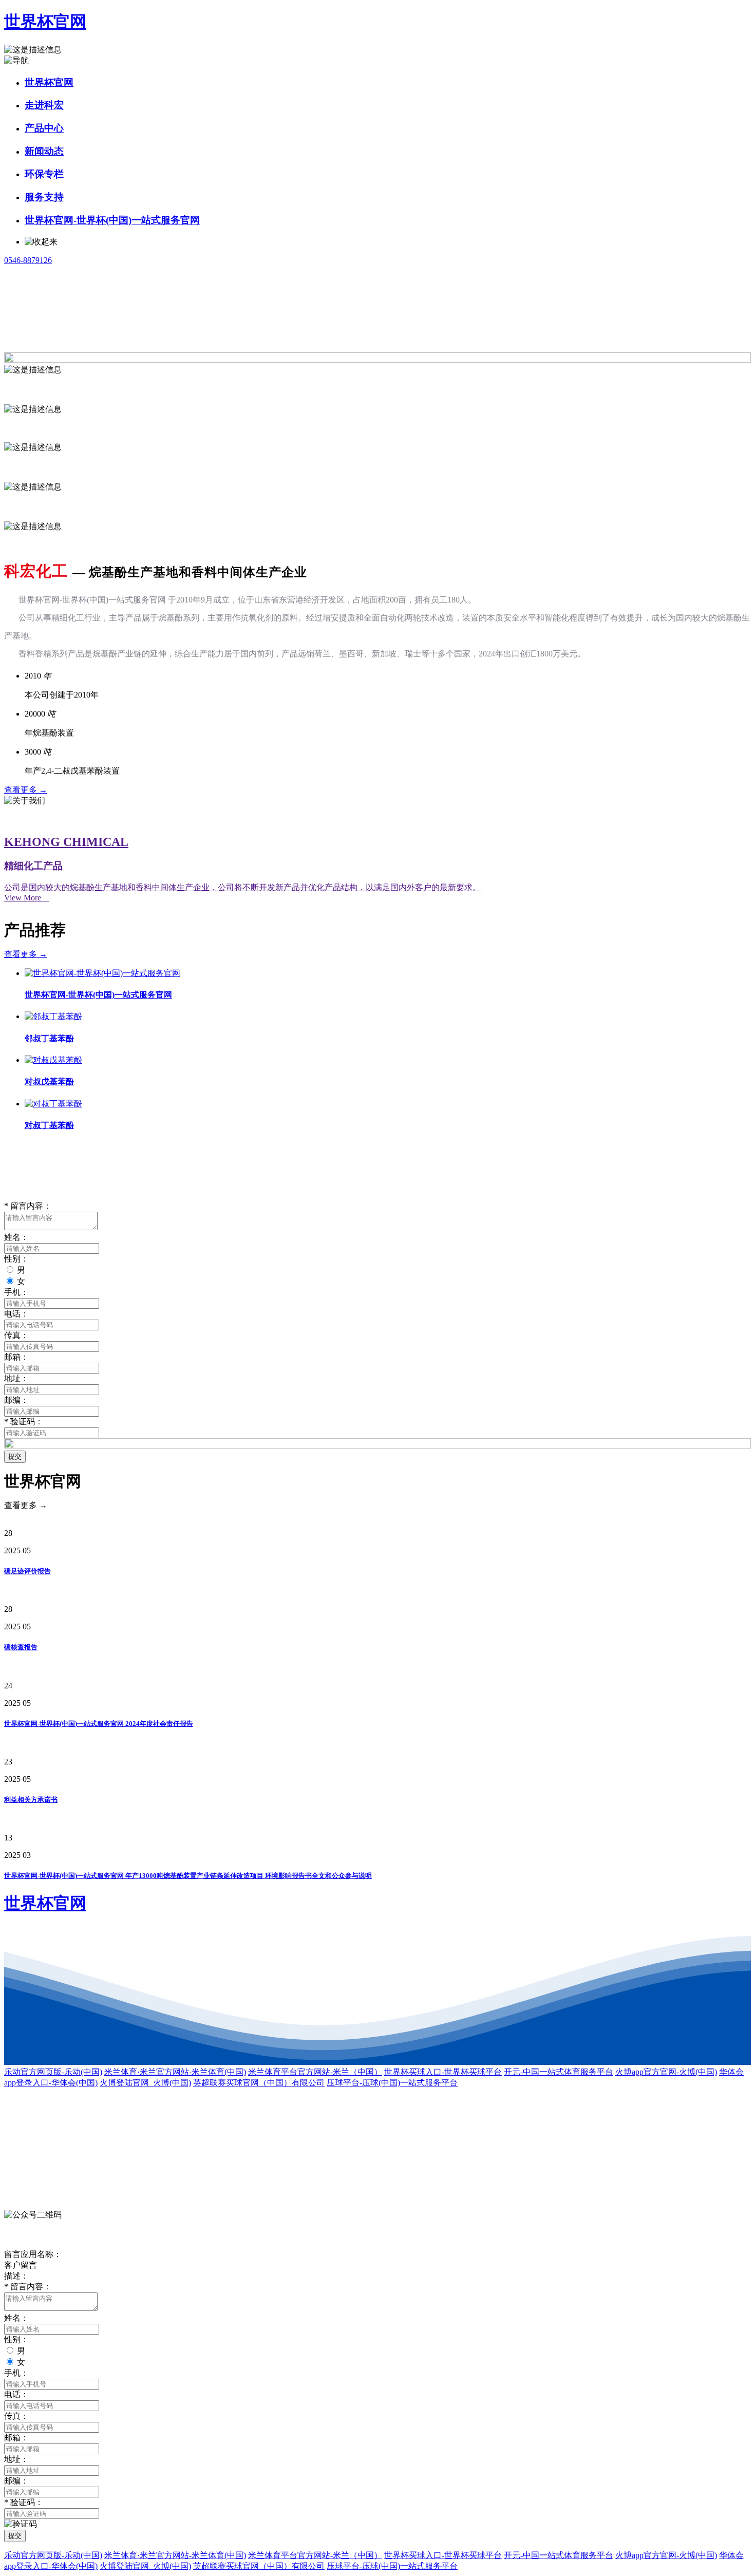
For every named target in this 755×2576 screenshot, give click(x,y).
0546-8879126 (28, 260)
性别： (16, 1259)
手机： (16, 1292)
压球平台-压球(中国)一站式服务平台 (392, 2083)
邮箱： (16, 1357)
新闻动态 (44, 151)
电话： (16, 1314)
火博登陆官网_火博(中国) (145, 2083)
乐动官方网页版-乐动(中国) (53, 2072)
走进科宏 (44, 105)
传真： (16, 1335)
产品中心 (44, 128)
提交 (15, 1456)
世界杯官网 (45, 22)
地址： (16, 1378)
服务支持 (44, 197)
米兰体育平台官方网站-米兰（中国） (315, 2072)
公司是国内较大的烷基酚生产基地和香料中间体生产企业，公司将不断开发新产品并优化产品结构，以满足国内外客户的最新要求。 (242, 887)
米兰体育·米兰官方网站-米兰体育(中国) (175, 2072)
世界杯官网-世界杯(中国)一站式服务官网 (112, 220)
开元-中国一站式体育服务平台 (559, 2072)
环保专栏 (44, 174)
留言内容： (28, 1206)
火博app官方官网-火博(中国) (666, 2072)
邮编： (16, 1400)
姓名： (16, 1237)
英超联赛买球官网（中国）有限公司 (259, 2083)
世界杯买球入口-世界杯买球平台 (443, 2072)
